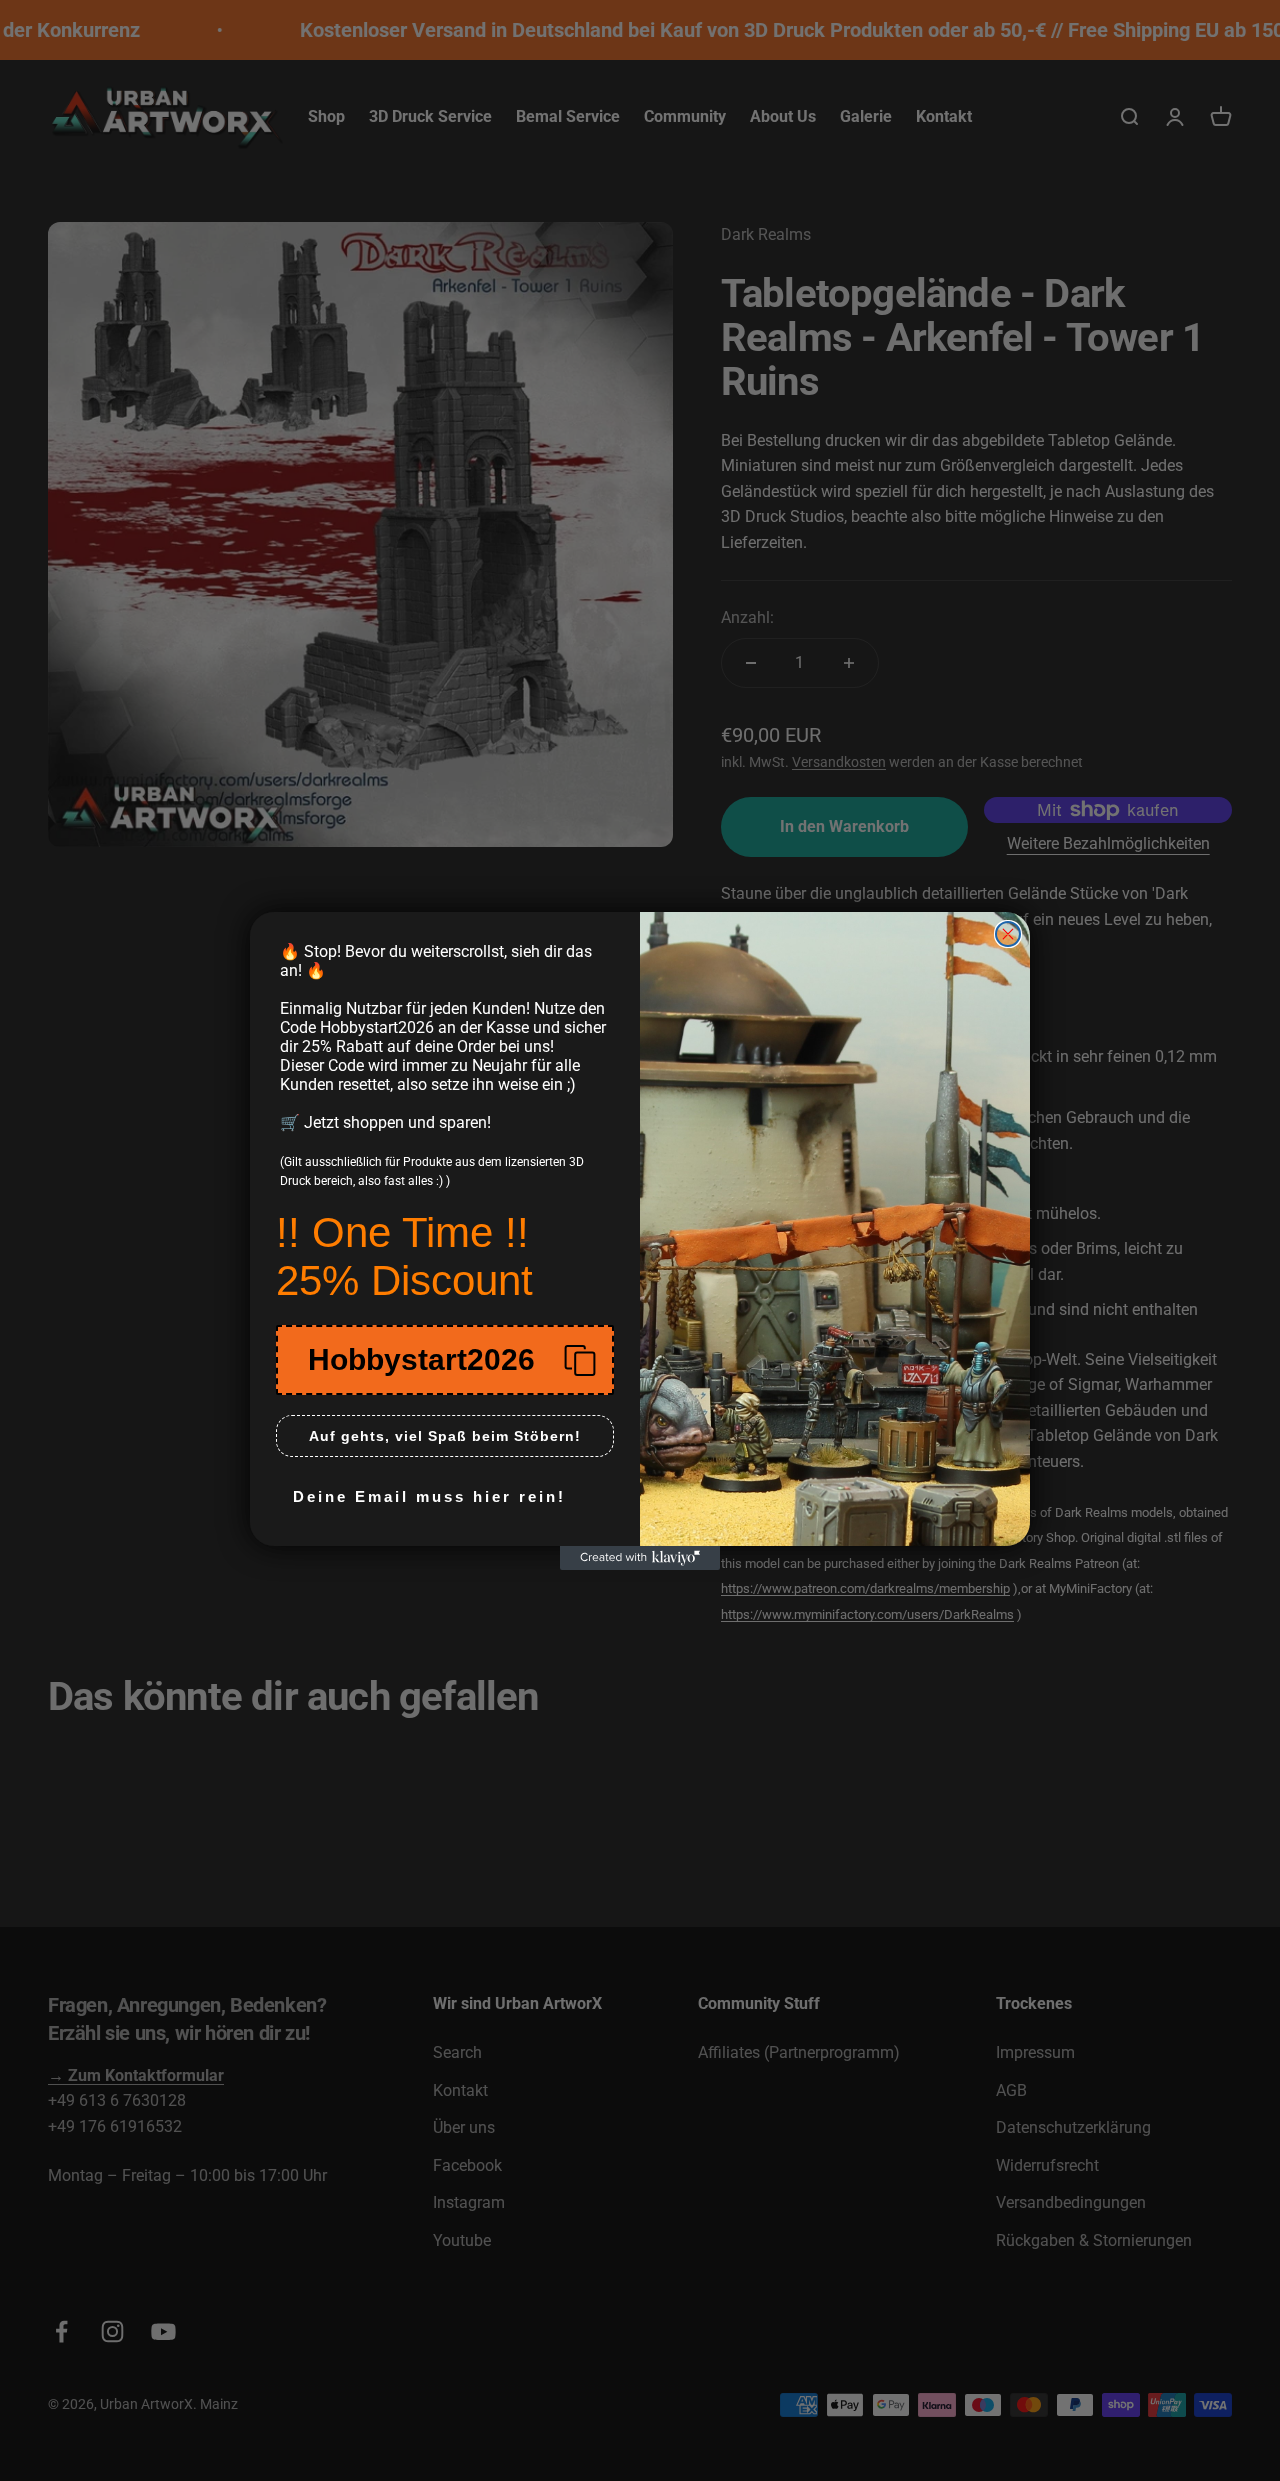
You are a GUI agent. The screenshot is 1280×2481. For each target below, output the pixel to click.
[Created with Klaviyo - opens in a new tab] (640, 1558)
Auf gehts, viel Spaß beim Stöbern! (445, 1436)
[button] (445, 1360)
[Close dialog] (1008, 934)
